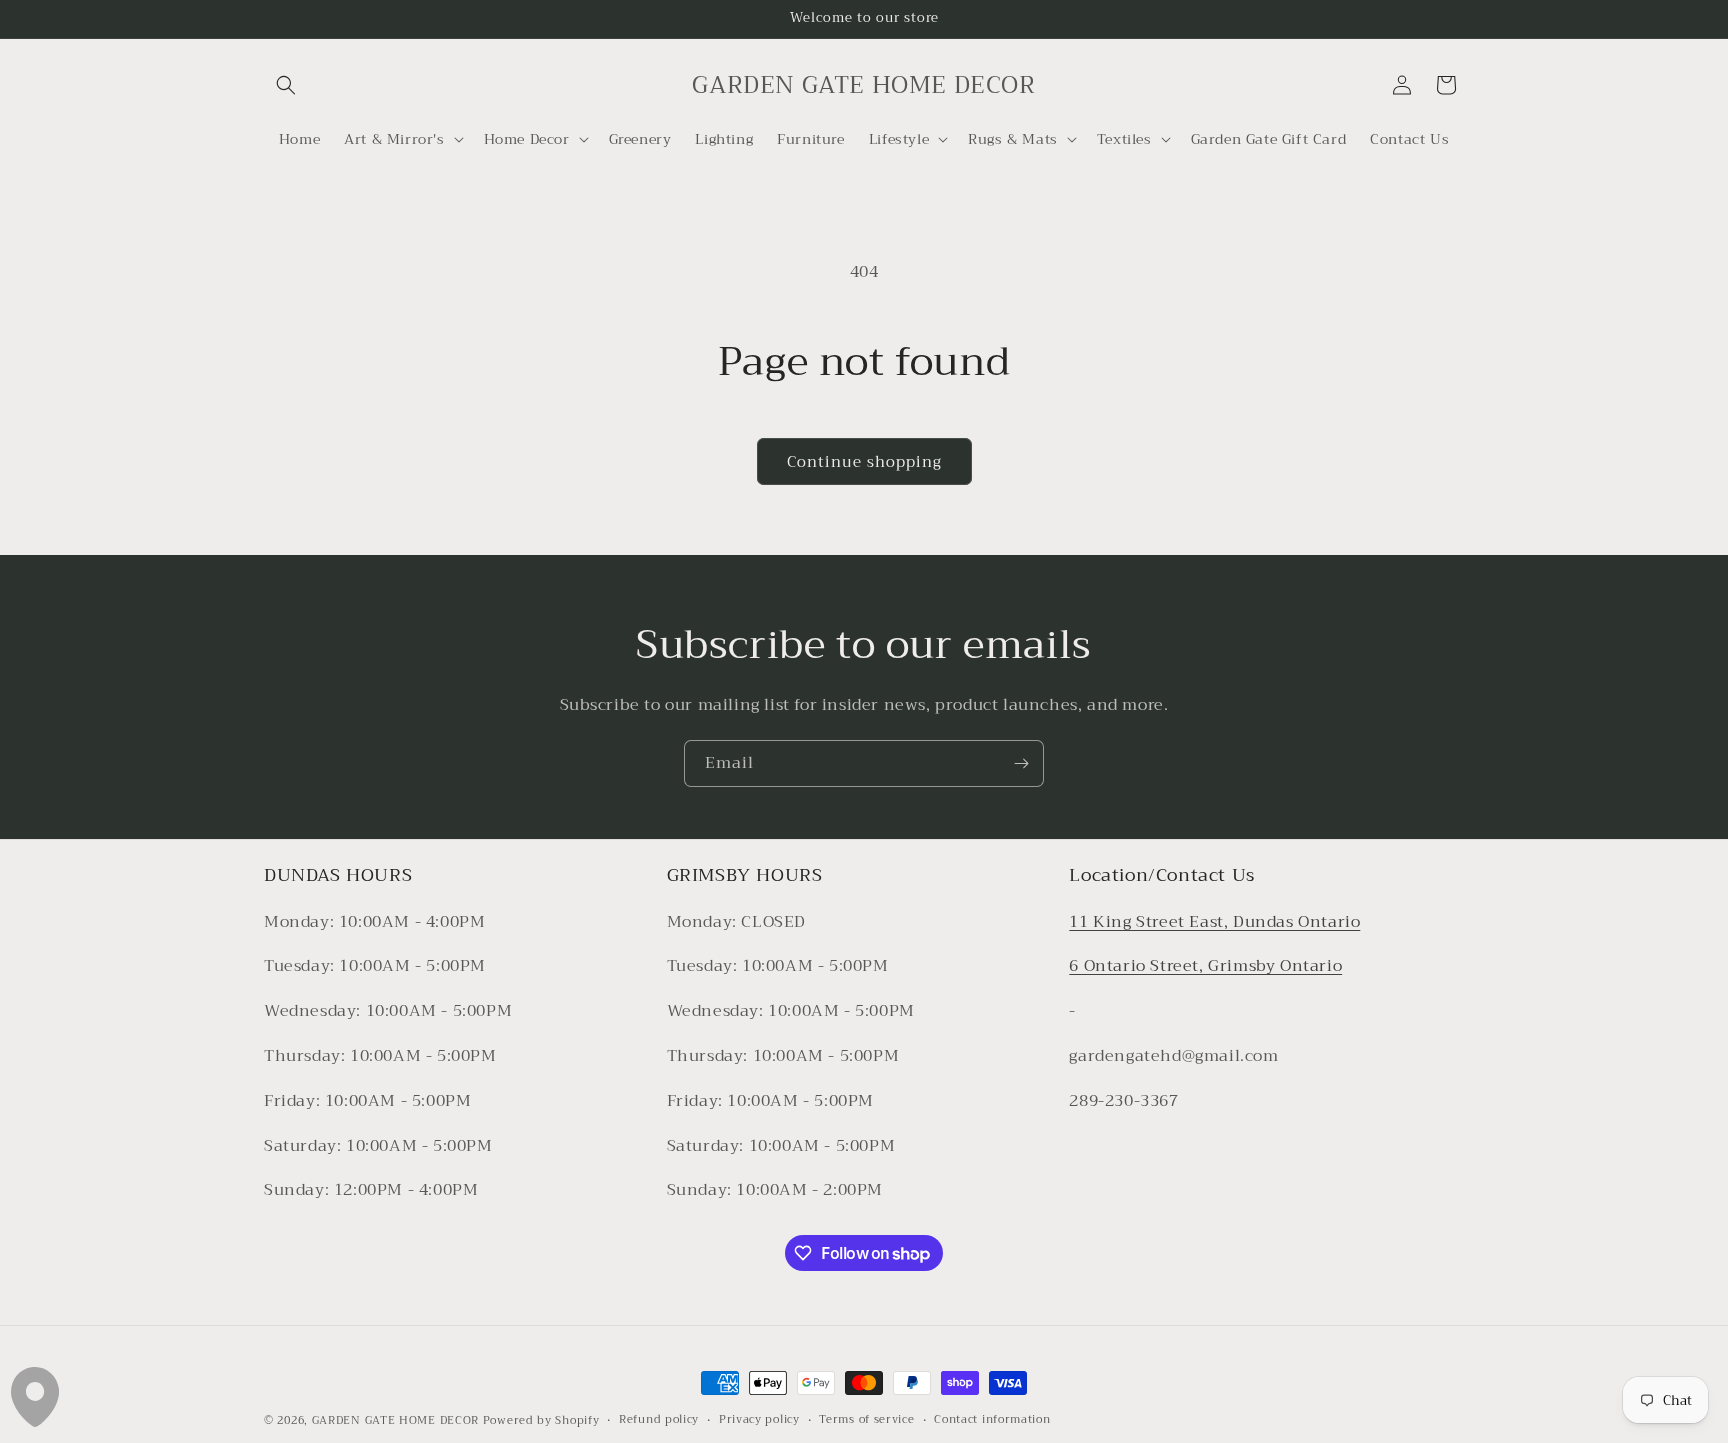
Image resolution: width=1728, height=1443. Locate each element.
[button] (286, 85)
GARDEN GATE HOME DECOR (395, 1420)
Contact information (992, 1420)
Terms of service (866, 1420)
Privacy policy (759, 1420)
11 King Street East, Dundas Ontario (1214, 922)
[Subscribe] (1021, 763)
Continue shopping (864, 462)
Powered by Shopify (541, 1420)
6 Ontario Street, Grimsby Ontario (1205, 967)
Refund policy (659, 1420)
